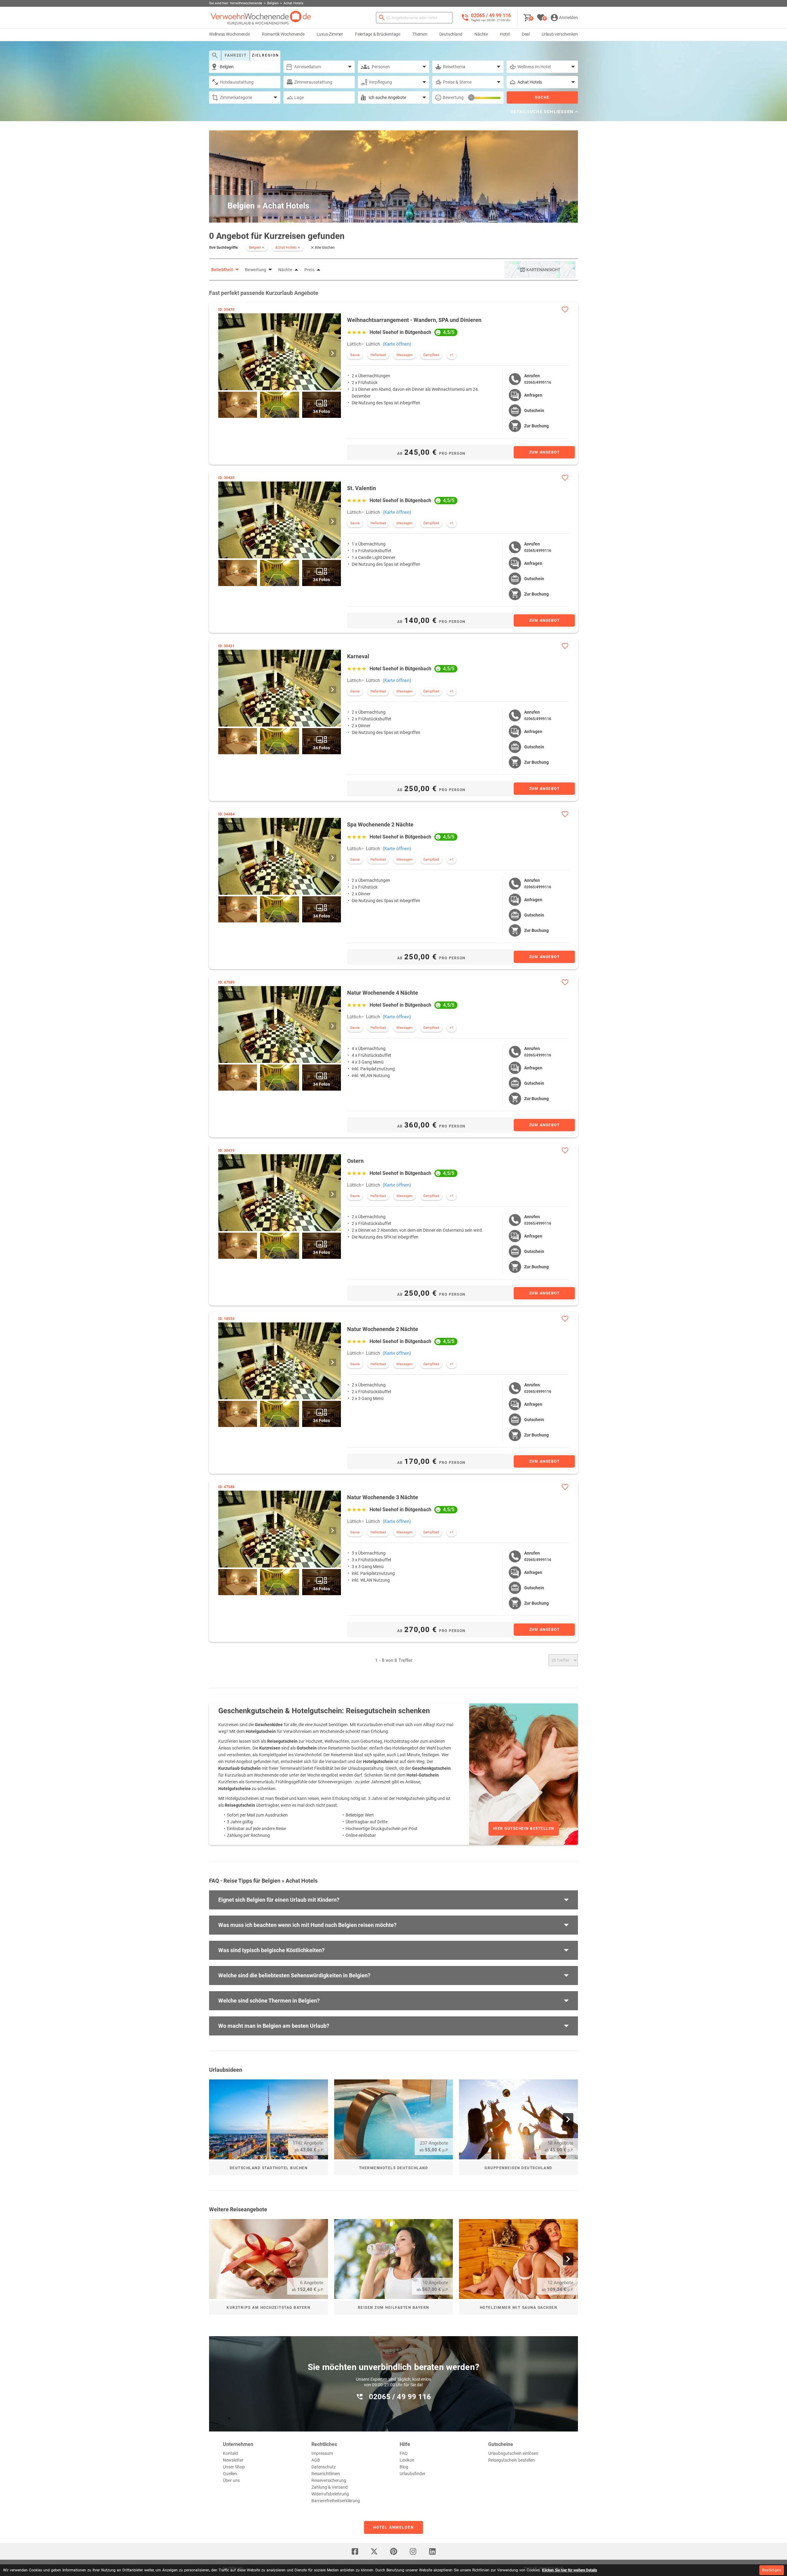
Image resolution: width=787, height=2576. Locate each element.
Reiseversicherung (329, 2480)
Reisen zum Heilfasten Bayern (393, 2308)
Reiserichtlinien (326, 2474)
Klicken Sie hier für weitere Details (569, 2570)
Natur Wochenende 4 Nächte (383, 993)
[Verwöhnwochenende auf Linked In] (432, 2551)
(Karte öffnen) (397, 344)
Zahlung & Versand (330, 2487)
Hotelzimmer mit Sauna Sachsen (519, 2308)
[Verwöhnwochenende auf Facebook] (355, 2551)
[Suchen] (382, 18)
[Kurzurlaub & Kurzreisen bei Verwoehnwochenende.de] (261, 18)
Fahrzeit (236, 55)
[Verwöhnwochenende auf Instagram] (413, 2551)
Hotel (505, 34)
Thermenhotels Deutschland (394, 2168)
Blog (404, 2467)
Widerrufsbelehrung (330, 2494)
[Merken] (565, 309)
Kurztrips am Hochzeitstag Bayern (268, 2308)
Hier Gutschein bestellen (524, 1829)
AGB (316, 2460)
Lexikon (407, 2460)
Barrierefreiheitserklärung (336, 2501)
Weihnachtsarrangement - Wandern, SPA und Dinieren (414, 320)
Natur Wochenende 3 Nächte (383, 1497)
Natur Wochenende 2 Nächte (383, 1329)
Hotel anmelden (393, 2527)
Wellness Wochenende (229, 34)
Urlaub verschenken (560, 34)
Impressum (322, 2453)
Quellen (230, 2474)
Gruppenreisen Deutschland (518, 2168)
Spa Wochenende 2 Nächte (380, 824)
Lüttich (354, 344)
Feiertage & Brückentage (378, 34)
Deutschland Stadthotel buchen (269, 2168)
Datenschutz (324, 2467)
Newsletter (233, 2460)
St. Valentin (362, 488)
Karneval (358, 656)
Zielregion (265, 55)
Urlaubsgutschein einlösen (513, 2453)
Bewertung (453, 97)
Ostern (355, 1161)
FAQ (404, 2453)
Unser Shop (234, 2467)
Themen (420, 34)
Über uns (231, 2480)
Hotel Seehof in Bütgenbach (400, 332)
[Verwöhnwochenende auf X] (374, 2551)
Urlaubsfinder (413, 2474)
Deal (526, 34)
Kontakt (231, 2453)
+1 (452, 355)
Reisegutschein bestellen (512, 2460)
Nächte (481, 34)
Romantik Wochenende (283, 34)
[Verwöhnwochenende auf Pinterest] (393, 2551)
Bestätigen (772, 2570)
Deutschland (451, 34)
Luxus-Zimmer (330, 34)
